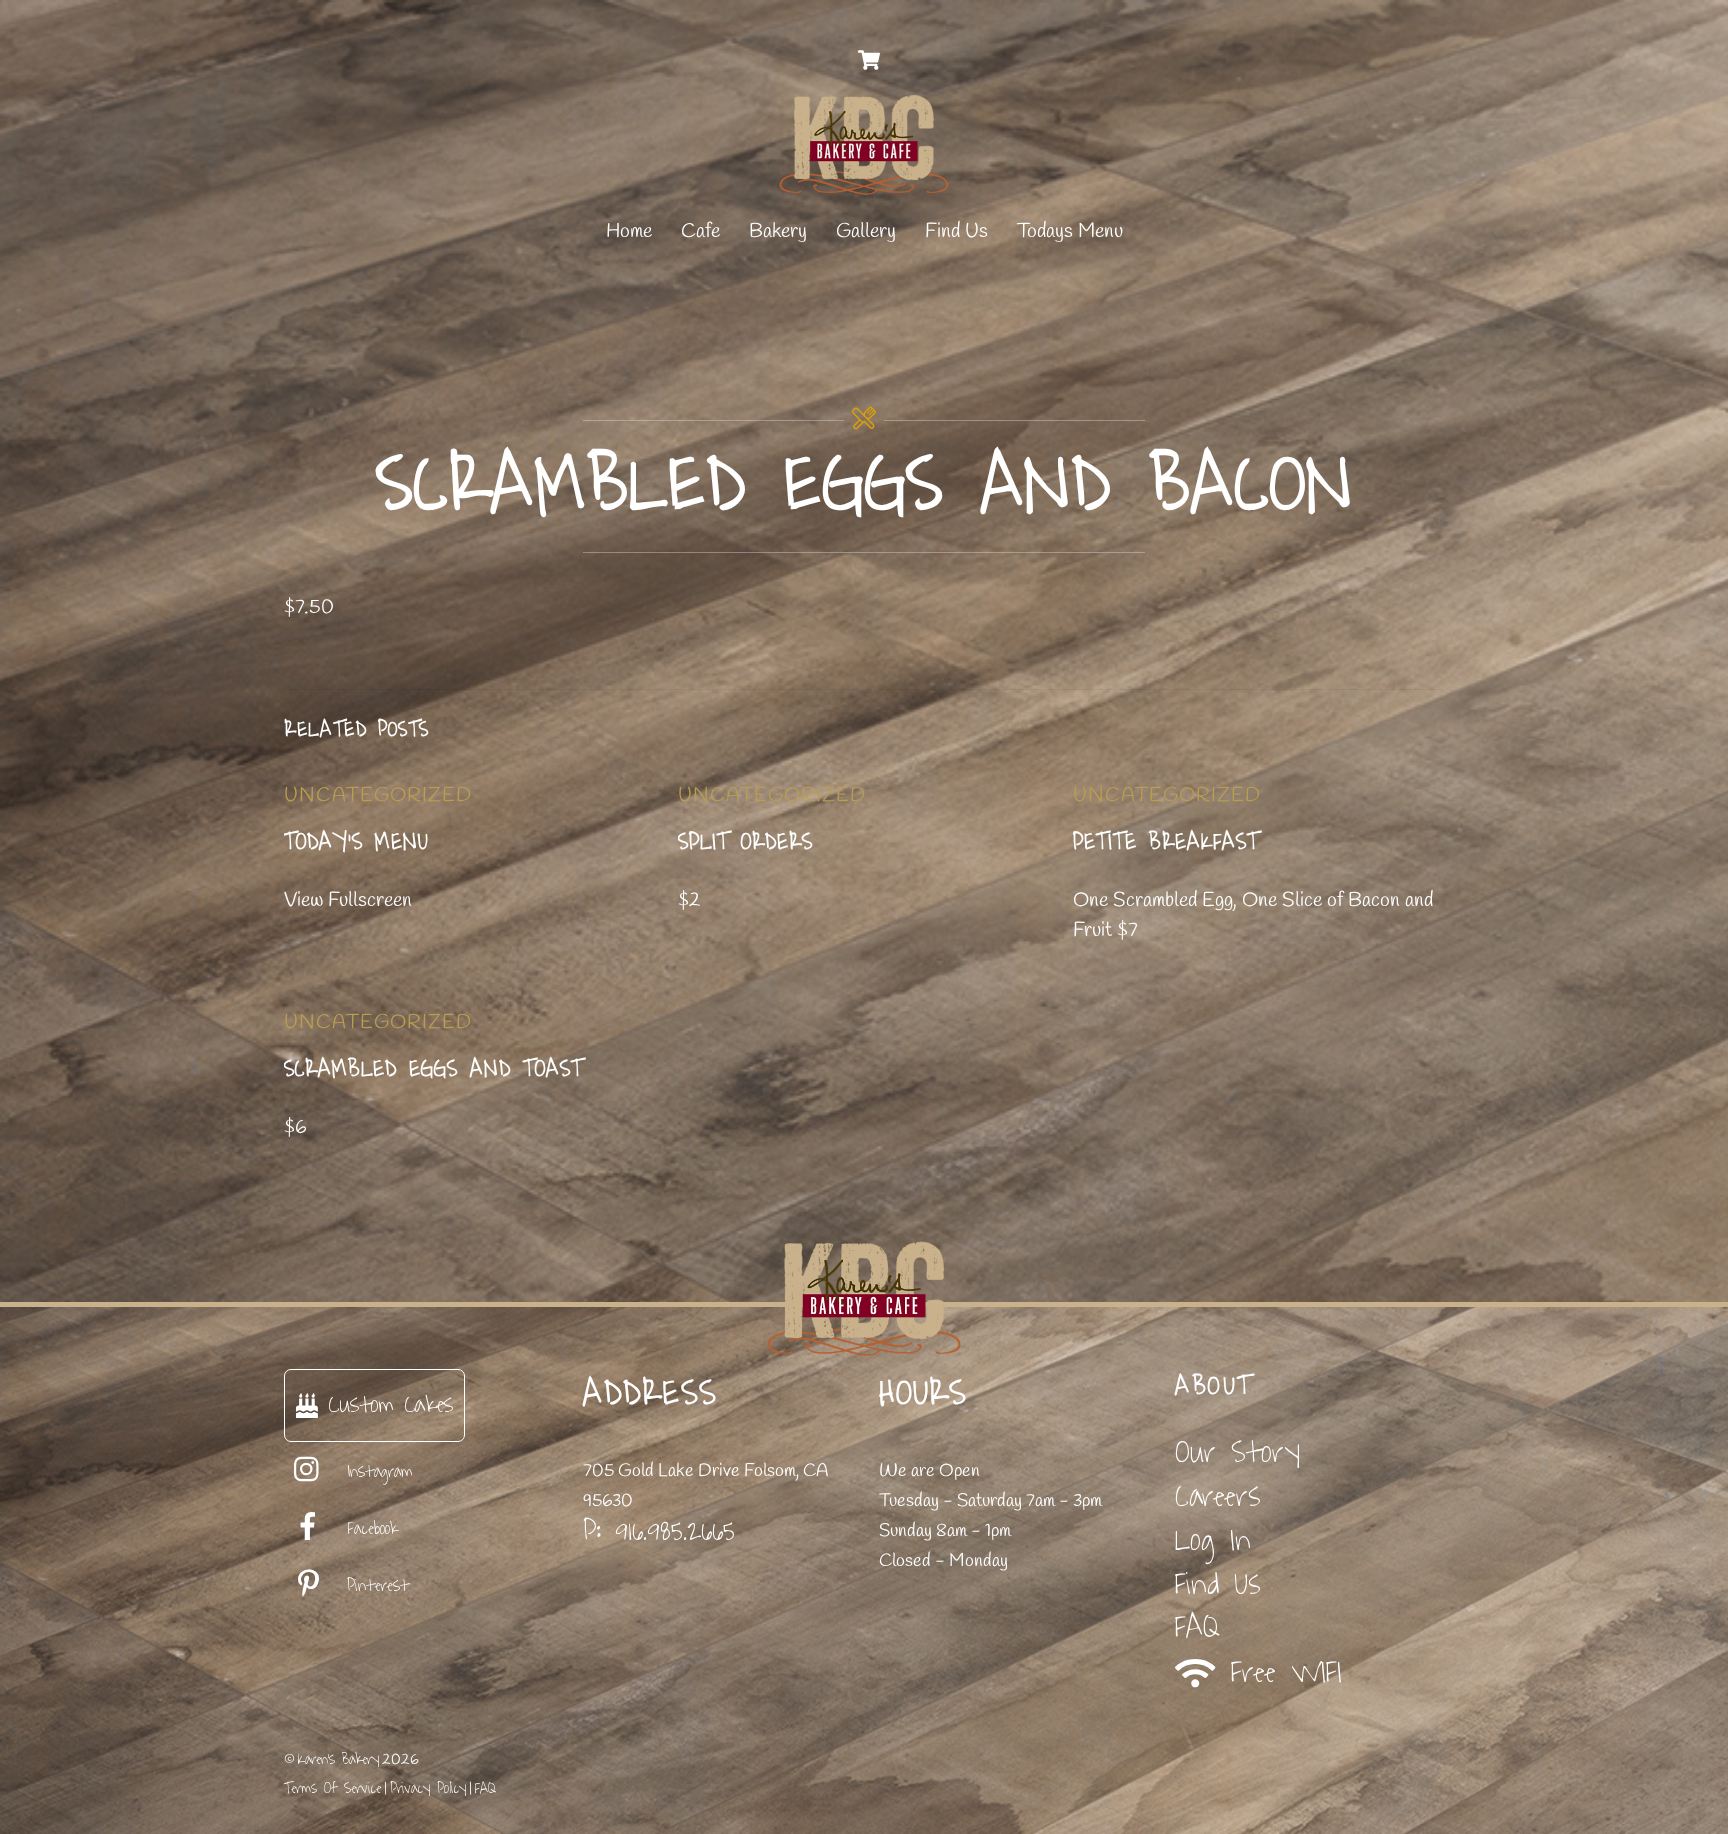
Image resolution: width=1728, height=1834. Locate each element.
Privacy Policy (428, 1788)
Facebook (368, 1529)
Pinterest (374, 1586)
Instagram (376, 1472)
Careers (1218, 1496)
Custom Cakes (385, 1404)
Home (629, 231)
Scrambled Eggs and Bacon (864, 485)
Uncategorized (378, 795)
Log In (1213, 1540)
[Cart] (869, 60)
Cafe (700, 231)
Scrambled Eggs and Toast (433, 1069)
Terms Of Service (332, 1788)
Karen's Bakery (338, 1759)
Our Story (1237, 1452)
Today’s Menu (356, 842)
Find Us (956, 231)
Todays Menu (1070, 231)
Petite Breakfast (1166, 842)
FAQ (1197, 1627)
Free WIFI (1279, 1673)
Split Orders (745, 842)
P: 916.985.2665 (659, 1531)
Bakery (778, 231)
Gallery (866, 231)
